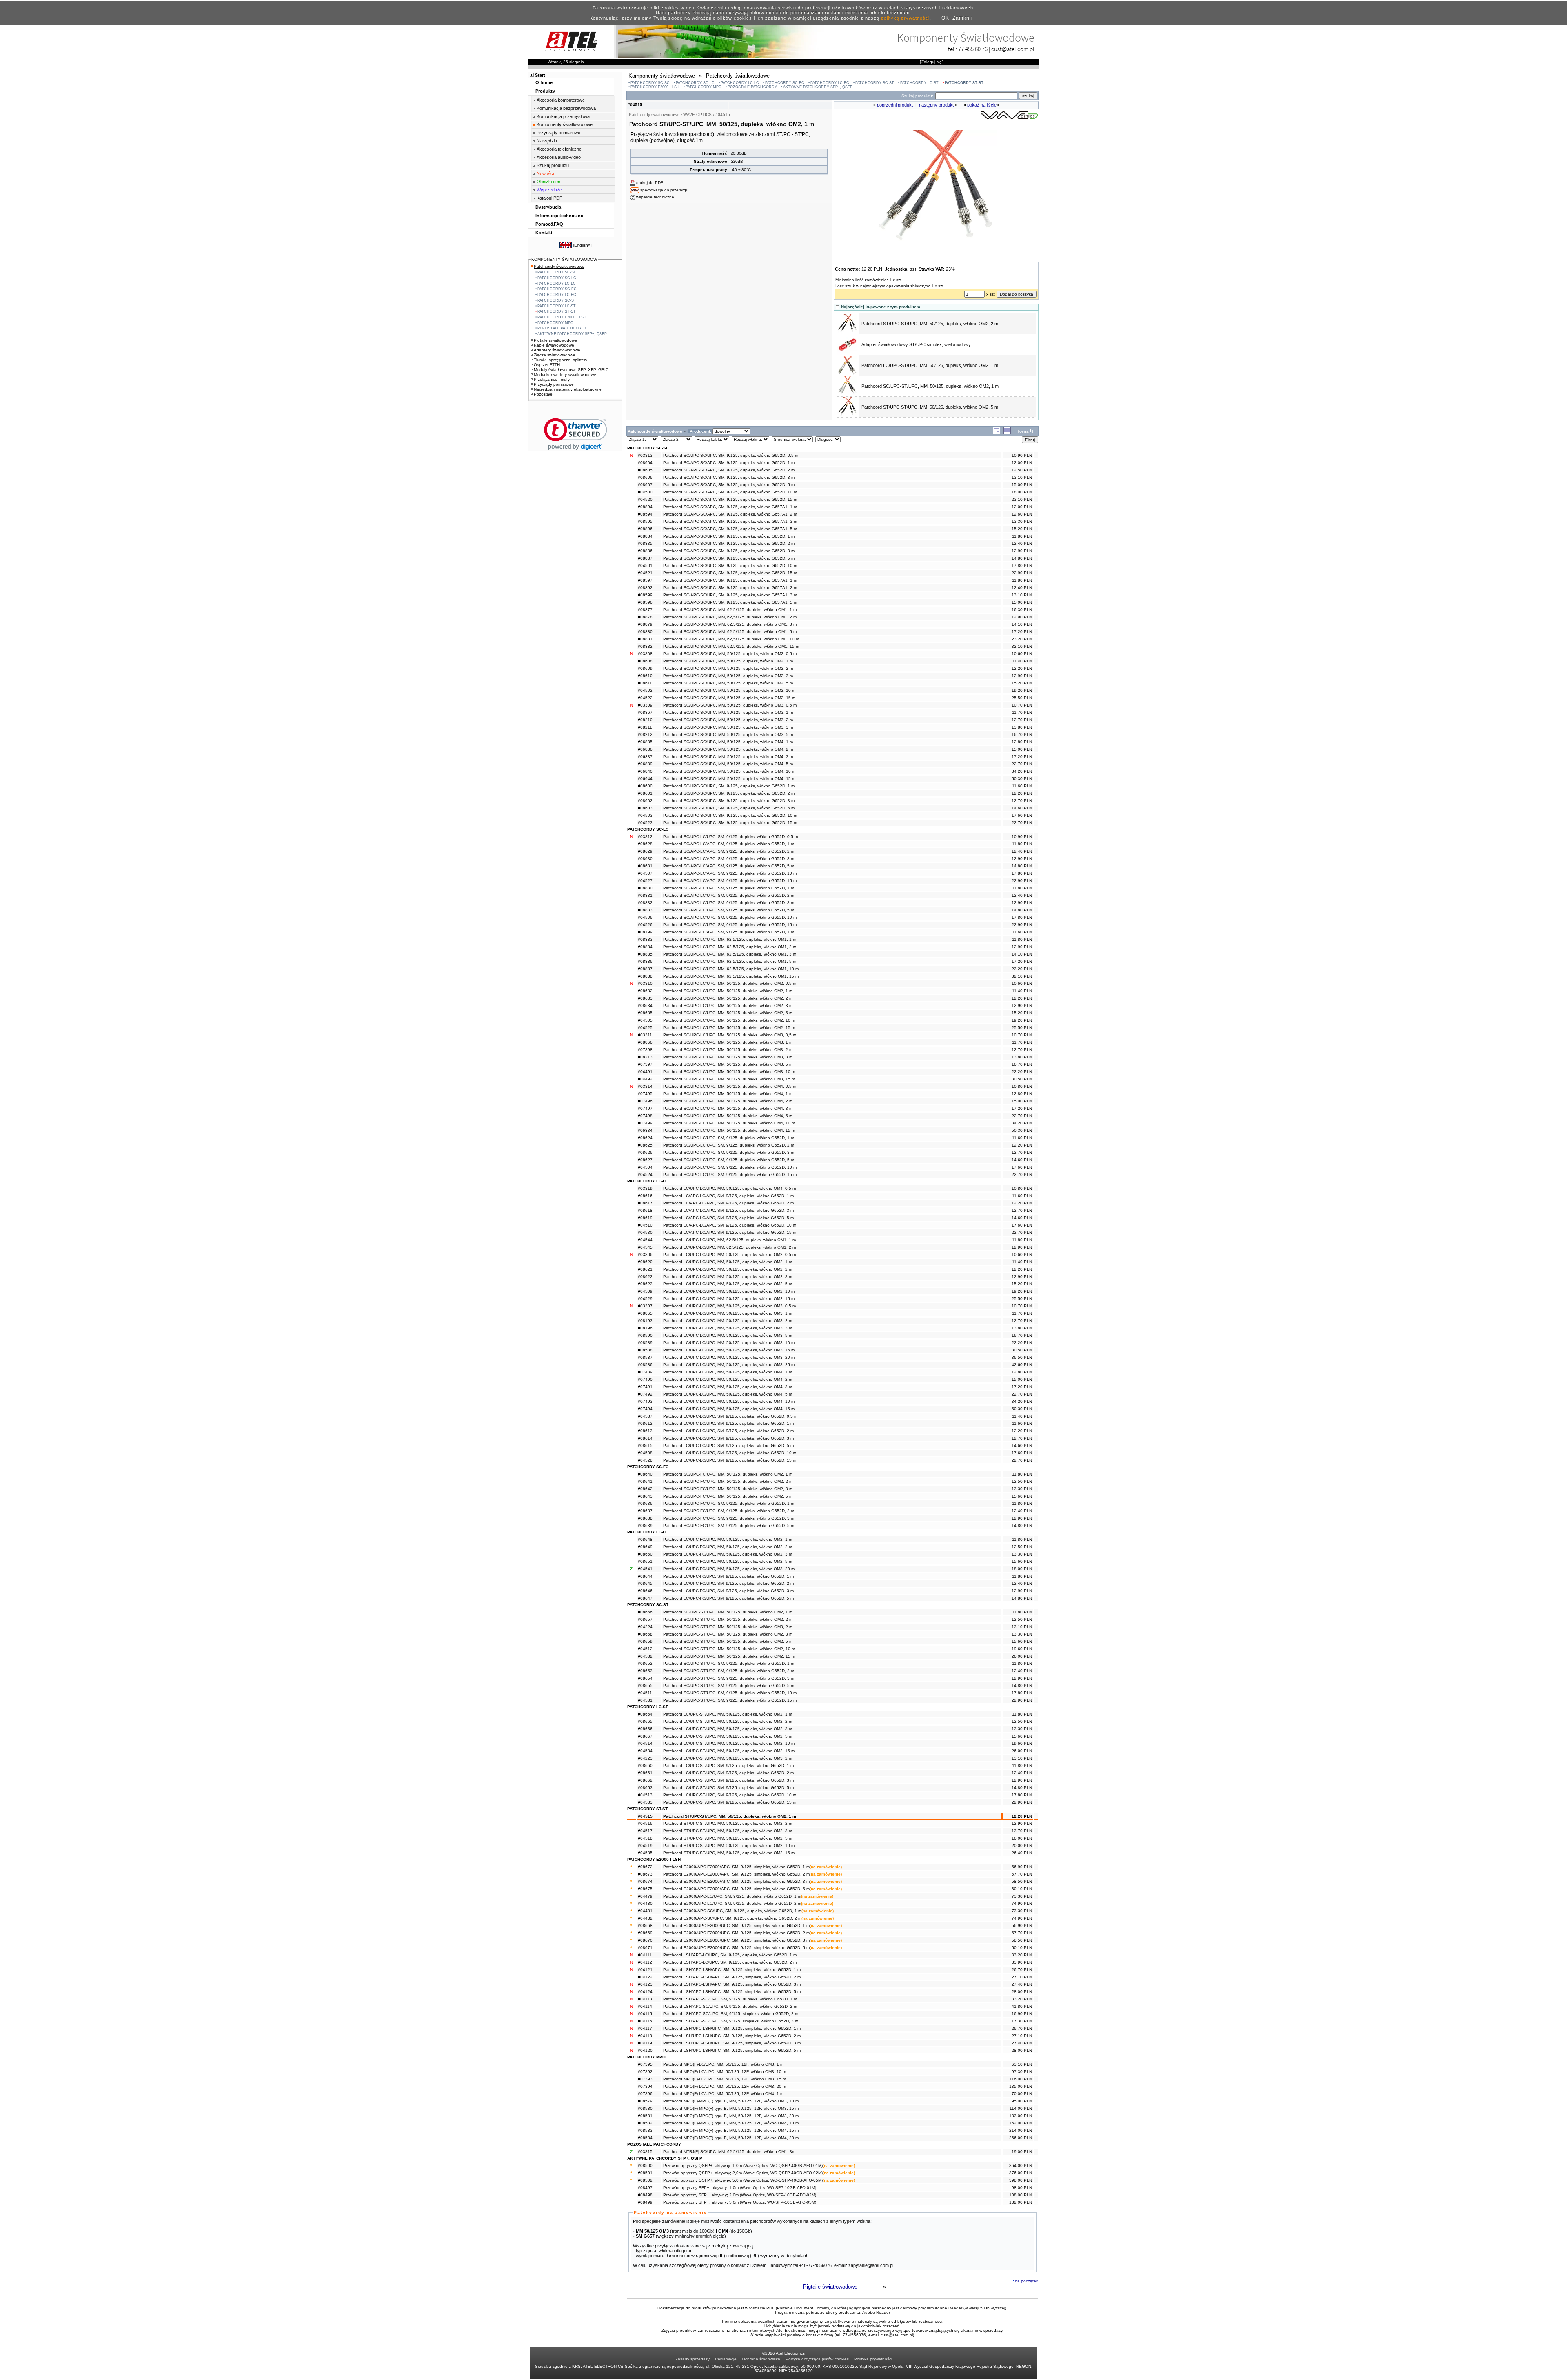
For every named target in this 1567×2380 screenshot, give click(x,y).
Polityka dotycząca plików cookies (817, 2359)
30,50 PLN (1022, 1079)
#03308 (645, 654)
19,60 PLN (1022, 1649)
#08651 (645, 1561)
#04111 (645, 1955)
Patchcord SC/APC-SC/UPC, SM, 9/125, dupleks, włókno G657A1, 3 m (730, 595)
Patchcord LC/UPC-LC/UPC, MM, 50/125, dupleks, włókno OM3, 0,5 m (729, 1306)
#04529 (645, 1299)
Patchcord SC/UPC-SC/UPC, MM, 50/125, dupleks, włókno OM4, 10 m (729, 771)
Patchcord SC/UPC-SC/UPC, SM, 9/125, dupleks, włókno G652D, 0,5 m (731, 455)
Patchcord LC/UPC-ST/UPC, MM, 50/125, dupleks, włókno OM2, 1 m (930, 365)
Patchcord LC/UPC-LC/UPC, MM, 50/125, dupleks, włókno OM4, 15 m (729, 1409)
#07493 (645, 1401)
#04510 (645, 1225)
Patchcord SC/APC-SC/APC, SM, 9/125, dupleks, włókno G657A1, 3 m (730, 521)
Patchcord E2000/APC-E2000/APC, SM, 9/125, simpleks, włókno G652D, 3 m (736, 1881)
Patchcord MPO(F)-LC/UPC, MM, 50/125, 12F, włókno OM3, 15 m (725, 2079)
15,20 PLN (1022, 529)
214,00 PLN (1021, 2130)
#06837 (645, 757)
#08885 (645, 954)
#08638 (645, 1518)
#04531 (645, 1700)
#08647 (645, 1598)
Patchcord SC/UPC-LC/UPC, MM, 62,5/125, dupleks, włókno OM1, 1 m (730, 939)
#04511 (645, 1693)
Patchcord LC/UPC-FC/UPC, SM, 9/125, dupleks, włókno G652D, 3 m (728, 1591)
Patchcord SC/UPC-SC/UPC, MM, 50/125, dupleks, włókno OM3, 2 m (728, 720)
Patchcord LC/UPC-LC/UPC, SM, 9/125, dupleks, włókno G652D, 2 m (728, 1431)
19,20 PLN (1022, 690)
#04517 (645, 1831)
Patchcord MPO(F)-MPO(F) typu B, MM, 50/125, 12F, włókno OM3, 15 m (731, 2108)
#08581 (645, 2116)
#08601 (645, 793)
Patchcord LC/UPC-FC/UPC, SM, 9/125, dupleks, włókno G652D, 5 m (728, 1598)
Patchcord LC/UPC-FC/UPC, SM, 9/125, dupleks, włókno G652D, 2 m (728, 1583)
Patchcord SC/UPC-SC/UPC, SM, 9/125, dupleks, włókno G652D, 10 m (730, 815)
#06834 (645, 1130)
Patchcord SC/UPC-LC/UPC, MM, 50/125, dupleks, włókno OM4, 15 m (729, 1130)
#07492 (645, 1394)
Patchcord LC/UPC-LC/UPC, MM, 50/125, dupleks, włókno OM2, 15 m (729, 1299)
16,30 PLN (1022, 610)
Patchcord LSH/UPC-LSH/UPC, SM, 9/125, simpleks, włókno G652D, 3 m (732, 2043)
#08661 (645, 1773)
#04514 (645, 1743)
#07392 (645, 2072)
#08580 (645, 2108)
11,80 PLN (1022, 536)
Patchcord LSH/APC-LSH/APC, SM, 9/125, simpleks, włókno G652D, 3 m (732, 1984)
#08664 (645, 1714)
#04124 (645, 1992)
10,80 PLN (1022, 1086)
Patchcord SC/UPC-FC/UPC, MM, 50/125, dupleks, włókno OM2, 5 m (728, 1496)
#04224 (645, 1627)
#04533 (645, 1802)
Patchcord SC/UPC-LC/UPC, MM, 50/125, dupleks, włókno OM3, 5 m (728, 1064)
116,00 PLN (1021, 2079)
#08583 (645, 2130)
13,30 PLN (1022, 521)
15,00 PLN (1022, 485)
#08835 (645, 543)
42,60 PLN (1022, 1365)
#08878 (645, 617)
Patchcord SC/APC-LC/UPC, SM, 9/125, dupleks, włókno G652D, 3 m (729, 903)
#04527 (645, 881)
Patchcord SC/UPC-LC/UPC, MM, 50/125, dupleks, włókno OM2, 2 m (728, 998)
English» (582, 245)
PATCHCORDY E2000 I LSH (655, 87)
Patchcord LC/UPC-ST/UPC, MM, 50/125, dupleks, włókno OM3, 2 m (728, 1758)
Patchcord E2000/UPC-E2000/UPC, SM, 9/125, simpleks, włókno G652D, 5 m (736, 1948)
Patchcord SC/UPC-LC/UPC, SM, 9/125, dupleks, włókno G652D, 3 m (729, 1152)
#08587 (645, 1357)
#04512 (645, 1649)
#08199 (645, 932)
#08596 (645, 602)
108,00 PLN (1021, 2195)
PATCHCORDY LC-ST (919, 83)
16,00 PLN (1022, 1838)
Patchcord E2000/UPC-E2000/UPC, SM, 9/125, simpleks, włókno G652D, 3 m (736, 1940)
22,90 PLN (1022, 573)
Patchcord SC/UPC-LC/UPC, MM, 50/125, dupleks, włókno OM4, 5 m (728, 1116)
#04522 (645, 698)
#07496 (645, 1101)
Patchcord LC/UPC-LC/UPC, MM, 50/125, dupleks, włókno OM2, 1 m (728, 1262)
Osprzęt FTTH (547, 365)
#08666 (645, 1729)
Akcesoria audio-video (559, 157)
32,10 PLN (1022, 646)
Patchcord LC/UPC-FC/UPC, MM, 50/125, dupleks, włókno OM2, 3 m (728, 1554)
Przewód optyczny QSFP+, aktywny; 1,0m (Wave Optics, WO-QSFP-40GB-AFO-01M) (743, 2166)
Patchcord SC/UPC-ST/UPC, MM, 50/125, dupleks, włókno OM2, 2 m (728, 1619)
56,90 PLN (1022, 1867)
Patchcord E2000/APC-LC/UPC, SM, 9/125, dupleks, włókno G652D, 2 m (732, 1903)
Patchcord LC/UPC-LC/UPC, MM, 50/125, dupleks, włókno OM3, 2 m (728, 1321)
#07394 (645, 2086)
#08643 (645, 1496)
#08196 (645, 1328)
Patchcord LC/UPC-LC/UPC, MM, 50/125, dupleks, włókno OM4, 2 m (728, 1379)
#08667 (645, 1736)
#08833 (645, 910)
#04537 (645, 1416)
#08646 (645, 1591)
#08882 (645, 646)
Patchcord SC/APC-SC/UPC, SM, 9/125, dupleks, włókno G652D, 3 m (729, 551)
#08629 (645, 851)
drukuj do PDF (650, 183)
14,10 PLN (1022, 624)
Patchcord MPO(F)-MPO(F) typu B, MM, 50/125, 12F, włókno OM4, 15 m (731, 2130)
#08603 (645, 808)
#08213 (645, 1057)
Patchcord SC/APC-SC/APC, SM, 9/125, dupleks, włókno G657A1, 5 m (730, 529)
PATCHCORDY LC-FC (830, 83)
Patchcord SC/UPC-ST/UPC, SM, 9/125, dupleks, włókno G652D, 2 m (729, 1671)
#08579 (645, 2101)
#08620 (645, 1262)
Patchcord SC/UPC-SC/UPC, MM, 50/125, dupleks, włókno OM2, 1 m (728, 661)
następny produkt (936, 105)
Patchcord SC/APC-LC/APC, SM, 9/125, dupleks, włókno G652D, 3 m (729, 859)
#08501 (645, 2173)
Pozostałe (543, 394)
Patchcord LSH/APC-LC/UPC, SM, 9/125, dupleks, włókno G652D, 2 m (730, 1962)
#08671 (645, 1948)
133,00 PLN (1021, 2116)
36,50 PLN (1022, 1357)
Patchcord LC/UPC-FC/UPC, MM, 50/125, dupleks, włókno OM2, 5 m (728, 1561)
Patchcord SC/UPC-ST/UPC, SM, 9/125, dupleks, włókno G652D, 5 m (729, 1686)
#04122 (645, 1977)
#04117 (645, 2028)
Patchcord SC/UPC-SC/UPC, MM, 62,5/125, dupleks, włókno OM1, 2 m (730, 617)
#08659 (645, 1641)
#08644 (645, 1576)
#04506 (645, 917)
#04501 (645, 566)
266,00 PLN (1021, 2138)
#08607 (645, 485)
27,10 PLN (1022, 1977)
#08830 (645, 888)
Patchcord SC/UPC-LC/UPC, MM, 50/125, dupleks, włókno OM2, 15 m (729, 1028)
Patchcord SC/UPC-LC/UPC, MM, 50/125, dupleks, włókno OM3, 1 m (728, 1042)
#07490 (645, 1379)
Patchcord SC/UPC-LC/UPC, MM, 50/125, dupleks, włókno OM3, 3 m (728, 1057)
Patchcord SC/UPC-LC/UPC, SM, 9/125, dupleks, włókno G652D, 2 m (729, 1145)
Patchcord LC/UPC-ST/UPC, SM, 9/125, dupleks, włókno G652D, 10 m (730, 1795)
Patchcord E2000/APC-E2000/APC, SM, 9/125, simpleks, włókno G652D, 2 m (736, 1874)
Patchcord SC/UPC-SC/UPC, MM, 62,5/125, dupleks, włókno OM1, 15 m (731, 646)
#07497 (645, 1108)
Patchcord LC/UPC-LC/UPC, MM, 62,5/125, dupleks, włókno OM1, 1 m (729, 1240)
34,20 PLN (1022, 771)
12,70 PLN (1022, 720)
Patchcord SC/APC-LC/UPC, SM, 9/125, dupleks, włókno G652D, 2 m (729, 895)
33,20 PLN (1022, 1955)
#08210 (645, 720)
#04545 (645, 1247)
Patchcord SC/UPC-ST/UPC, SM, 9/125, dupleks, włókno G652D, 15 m (730, 1700)
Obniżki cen (548, 182)
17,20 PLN (1022, 632)
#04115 (645, 2014)
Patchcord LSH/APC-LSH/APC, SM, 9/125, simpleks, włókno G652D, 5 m (732, 1992)
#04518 (645, 1838)
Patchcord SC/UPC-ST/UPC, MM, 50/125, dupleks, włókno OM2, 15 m (729, 1656)
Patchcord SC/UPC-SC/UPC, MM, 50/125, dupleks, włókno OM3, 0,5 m (730, 705)
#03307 (645, 1306)
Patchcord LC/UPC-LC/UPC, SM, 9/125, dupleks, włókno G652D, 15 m (730, 1460)
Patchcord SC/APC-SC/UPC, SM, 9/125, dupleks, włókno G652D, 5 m (729, 558)
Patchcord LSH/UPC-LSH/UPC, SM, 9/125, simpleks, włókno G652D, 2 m (732, 2036)
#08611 (645, 683)
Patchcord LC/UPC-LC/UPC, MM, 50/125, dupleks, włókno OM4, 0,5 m (729, 1188)
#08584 (645, 2138)
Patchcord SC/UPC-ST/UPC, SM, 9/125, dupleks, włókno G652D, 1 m (729, 1663)
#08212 (645, 734)
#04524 (645, 1174)
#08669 (645, 1933)
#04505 (645, 1020)
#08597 (645, 580)
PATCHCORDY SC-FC (785, 83)
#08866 (645, 1042)
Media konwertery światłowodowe (565, 374)
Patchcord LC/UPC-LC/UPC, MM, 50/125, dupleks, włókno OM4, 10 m (729, 1401)
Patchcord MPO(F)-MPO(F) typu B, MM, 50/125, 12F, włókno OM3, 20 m (731, 2116)
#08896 (645, 529)
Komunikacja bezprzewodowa (566, 108)
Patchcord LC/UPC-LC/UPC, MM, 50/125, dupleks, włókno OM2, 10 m (729, 1291)
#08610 (645, 676)
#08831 (645, 895)
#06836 (645, 749)
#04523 (645, 823)
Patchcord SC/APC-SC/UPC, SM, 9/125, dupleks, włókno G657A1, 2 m (730, 588)
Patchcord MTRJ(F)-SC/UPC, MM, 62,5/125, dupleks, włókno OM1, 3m (729, 2152)
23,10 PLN (1022, 499)
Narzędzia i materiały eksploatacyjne (568, 389)
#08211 (645, 727)
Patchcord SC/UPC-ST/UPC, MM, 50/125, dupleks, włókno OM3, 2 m (728, 1627)
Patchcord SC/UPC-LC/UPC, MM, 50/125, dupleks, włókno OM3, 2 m (728, 1050)
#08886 (645, 961)
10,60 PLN (1022, 654)
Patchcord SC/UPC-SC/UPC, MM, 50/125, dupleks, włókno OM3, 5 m (728, 734)
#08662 (645, 1780)
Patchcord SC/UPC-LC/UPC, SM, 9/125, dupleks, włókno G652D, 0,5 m (730, 837)
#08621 (645, 1269)
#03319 (645, 1188)
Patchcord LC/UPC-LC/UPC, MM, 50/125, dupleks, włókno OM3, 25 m (729, 1365)
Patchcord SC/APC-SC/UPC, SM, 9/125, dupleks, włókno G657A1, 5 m (730, 602)
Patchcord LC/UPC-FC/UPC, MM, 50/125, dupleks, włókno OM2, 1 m (728, 1539)
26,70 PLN (1022, 1970)
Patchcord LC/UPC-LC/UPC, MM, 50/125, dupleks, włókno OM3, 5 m (728, 1335)
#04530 (645, 1232)
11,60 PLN (1022, 786)
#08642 (645, 1489)
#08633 (645, 998)
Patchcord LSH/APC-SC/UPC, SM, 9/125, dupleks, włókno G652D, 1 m (730, 1999)
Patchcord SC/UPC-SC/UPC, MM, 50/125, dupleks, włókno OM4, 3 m (728, 757)
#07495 (645, 1094)
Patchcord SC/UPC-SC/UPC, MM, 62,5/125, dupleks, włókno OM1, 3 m (730, 624)
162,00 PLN (1021, 2123)
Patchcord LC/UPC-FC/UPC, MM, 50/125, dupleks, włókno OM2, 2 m (728, 1547)
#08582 (645, 2123)
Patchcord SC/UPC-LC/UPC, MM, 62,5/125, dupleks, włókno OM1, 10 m (731, 969)
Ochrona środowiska (761, 2359)
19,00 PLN (1022, 2152)
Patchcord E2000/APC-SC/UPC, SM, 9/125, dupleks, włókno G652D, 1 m (732, 1911)
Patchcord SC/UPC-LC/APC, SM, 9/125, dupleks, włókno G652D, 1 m (729, 932)
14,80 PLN (1022, 558)
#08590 (645, 1335)
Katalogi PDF (549, 198)
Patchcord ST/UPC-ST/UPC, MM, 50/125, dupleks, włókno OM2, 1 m (730, 1816)
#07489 (645, 1372)
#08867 (645, 712)
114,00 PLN (1021, 2108)
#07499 (645, 1123)
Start (540, 75)
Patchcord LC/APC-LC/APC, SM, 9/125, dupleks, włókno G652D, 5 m (728, 1218)
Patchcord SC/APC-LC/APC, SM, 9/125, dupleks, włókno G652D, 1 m (729, 844)
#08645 (645, 1583)
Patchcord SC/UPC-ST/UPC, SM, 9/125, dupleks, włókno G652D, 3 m (729, 1678)
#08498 (645, 2195)
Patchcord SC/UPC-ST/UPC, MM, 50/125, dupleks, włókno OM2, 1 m (930, 386)
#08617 (645, 1203)
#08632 (645, 991)
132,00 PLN (1021, 2202)
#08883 (645, 939)
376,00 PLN (1021, 2173)
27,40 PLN (1022, 1984)
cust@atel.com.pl (1013, 49)
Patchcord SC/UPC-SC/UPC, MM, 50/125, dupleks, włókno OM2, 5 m (728, 683)
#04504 (645, 1167)
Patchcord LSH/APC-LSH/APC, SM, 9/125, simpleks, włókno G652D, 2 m (732, 1977)
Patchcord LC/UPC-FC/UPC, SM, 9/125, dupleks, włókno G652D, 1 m (728, 1576)
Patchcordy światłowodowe (559, 266)
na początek (1027, 2281)
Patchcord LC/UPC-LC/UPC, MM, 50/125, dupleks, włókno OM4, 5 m (728, 1394)
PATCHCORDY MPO (704, 87)
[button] (576, 434)
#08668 (645, 1926)
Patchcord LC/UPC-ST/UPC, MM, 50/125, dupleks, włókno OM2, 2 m (728, 1721)
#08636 (645, 1503)
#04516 (645, 1823)
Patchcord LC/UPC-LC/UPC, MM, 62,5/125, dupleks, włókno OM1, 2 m (729, 1247)
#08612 (645, 1423)
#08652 (645, 1663)
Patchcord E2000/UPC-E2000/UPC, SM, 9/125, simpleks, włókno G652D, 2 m (736, 1933)
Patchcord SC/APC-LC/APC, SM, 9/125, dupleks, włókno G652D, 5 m (729, 866)
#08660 (645, 1766)
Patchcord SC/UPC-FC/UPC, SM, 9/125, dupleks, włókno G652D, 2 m (729, 1511)
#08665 (645, 1721)
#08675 (645, 1889)
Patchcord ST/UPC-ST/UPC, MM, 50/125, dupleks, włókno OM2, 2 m (930, 324)
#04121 (645, 1970)
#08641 (645, 1481)
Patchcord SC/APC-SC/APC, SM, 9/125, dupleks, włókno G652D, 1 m (729, 463)
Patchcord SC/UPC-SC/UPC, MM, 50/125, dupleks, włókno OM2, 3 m (728, 676)
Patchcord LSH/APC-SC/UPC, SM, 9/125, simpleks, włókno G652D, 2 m (731, 2014)
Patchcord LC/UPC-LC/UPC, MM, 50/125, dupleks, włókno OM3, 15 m (729, 1350)
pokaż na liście (982, 105)
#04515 (645, 1816)
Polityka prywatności (873, 2359)
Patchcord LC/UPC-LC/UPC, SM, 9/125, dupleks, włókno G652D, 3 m (728, 1438)
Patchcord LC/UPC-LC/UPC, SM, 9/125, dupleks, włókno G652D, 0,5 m (730, 1416)
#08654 (645, 1678)
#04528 (645, 1460)
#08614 (645, 1438)
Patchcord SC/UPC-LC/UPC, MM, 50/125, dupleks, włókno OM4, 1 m (728, 1094)
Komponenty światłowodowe (565, 124)
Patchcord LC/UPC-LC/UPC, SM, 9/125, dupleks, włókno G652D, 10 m (730, 1453)
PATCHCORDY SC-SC (650, 83)
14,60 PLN (1022, 808)
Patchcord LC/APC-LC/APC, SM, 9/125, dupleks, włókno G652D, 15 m (730, 1232)
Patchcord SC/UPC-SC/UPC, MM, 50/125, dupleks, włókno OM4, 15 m (729, 779)
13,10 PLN (1022, 477)
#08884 (645, 947)
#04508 (645, 1453)
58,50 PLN (1022, 1881)
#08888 (645, 976)
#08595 (645, 521)
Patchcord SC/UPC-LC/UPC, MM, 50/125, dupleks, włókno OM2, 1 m (728, 991)
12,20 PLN (1022, 668)
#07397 (645, 1064)
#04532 (645, 1656)
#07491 (645, 1387)
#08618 (645, 1210)
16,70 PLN (1022, 734)
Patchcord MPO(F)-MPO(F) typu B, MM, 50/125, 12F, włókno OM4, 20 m (731, 2138)
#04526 (645, 925)
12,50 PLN (1022, 470)
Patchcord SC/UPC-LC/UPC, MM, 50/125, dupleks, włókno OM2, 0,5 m (730, 983)
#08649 (645, 1547)
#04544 (645, 1240)
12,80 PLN (1022, 742)
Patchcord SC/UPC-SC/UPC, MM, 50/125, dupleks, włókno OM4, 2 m (728, 749)
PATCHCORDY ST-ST (964, 83)
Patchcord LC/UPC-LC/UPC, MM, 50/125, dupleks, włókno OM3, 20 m (729, 1357)
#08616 (645, 1196)
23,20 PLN (1022, 639)
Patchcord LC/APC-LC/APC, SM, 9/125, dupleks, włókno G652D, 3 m (728, 1210)
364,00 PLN (1021, 2166)
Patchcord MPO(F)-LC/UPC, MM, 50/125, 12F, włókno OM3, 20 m (725, 2086)
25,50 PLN (1022, 698)
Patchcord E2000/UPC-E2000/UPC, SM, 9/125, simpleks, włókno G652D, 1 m (736, 1926)
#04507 (645, 873)
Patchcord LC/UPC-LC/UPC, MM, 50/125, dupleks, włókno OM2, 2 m (728, 1269)
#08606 (645, 477)
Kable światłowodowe (554, 345)
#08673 (645, 1874)
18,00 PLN (1022, 492)
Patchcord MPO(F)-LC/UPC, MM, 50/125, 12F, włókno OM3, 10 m (725, 2072)
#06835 (645, 742)
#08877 (645, 610)
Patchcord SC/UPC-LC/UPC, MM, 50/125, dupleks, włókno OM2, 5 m (728, 1013)
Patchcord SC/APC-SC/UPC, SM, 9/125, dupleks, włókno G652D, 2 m (729, 543)
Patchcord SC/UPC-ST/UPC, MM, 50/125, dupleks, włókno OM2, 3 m (728, 1634)
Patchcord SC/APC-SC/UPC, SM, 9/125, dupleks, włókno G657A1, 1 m (730, 580)
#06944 (645, 779)
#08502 (645, 2180)
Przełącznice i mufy (552, 379)
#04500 (645, 492)
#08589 (645, 1343)
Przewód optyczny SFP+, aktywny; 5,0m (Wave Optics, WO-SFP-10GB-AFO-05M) (740, 2202)
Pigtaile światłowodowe (830, 2287)
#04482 (645, 1918)
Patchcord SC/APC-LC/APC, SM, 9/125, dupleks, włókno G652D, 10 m (730, 873)
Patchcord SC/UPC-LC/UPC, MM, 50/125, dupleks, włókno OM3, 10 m (729, 1072)
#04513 (645, 1795)
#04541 (645, 1569)
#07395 (645, 2064)
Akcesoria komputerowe (561, 100)
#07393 (645, 2079)
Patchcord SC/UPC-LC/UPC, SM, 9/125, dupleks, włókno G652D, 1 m (729, 1138)
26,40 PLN (1022, 1853)
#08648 (645, 1539)
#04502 (645, 690)
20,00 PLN (1022, 1846)
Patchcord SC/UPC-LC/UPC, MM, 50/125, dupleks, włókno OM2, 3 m (728, 1006)
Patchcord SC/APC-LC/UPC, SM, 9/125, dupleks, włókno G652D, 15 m (730, 925)
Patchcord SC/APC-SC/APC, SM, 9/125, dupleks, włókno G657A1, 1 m (730, 507)
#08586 (645, 1365)
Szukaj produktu (553, 165)
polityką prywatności (905, 18)
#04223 (645, 1758)
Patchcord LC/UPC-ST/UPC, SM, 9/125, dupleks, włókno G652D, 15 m (730, 1802)
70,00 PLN (1022, 2094)
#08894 (645, 507)
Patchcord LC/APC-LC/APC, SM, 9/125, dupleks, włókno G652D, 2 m (728, 1203)
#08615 (645, 1446)
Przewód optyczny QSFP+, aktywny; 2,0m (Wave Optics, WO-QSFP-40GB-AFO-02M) (743, 2173)
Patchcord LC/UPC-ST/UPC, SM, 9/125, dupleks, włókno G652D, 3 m (728, 1780)
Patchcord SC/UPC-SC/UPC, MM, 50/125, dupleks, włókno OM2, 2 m (728, 668)
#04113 (645, 1999)
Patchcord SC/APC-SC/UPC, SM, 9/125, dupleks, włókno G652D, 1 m (729, 536)
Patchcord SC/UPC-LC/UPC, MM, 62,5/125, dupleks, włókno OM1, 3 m (730, 954)
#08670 (645, 1940)
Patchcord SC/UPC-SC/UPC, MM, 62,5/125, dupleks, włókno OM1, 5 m (730, 632)
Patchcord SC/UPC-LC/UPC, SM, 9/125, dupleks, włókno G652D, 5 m (729, 1160)
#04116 (645, 2021)
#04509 (645, 1291)
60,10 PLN (1022, 1889)
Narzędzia (547, 141)
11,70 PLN (1022, 712)
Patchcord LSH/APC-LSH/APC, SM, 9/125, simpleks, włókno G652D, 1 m (732, 1970)
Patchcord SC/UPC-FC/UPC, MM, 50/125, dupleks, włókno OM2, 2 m (728, 1481)
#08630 (645, 859)
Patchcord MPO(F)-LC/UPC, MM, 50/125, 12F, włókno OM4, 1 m (723, 2094)
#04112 (645, 1962)
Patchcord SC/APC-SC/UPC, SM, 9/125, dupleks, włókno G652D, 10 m (730, 566)
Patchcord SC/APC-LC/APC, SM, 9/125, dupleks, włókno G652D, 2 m (729, 851)
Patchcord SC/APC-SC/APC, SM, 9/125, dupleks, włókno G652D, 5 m (729, 485)
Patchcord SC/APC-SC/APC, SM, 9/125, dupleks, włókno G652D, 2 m (729, 470)
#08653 (645, 1671)
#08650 (645, 1554)
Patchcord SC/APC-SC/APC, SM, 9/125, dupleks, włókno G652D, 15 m (730, 499)
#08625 (645, 1145)
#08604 (645, 463)
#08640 (645, 1474)
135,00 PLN (1021, 2086)
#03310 (645, 983)
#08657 (645, 1619)
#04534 (645, 1751)
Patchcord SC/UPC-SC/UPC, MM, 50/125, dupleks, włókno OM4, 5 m (728, 764)
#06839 (645, 764)
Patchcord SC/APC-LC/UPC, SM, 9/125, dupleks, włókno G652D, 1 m (729, 888)
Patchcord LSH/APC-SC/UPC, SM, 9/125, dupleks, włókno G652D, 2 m (730, 2006)
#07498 (645, 1116)
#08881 (645, 639)
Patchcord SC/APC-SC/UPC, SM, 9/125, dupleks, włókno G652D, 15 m (730, 573)
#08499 (645, 2202)
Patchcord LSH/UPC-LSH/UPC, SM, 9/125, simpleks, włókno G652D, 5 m (732, 2050)
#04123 (645, 1984)
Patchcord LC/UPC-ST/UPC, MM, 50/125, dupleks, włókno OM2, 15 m (729, 1751)
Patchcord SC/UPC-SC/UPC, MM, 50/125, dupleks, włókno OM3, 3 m (728, 727)
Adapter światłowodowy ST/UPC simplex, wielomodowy (916, 344)
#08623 (645, 1284)
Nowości (545, 173)
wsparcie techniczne (655, 197)
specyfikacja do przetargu (664, 190)
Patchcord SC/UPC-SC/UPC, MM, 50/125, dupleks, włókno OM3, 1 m (728, 712)
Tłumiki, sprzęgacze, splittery (560, 360)
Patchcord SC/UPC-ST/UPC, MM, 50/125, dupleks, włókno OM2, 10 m (729, 1649)
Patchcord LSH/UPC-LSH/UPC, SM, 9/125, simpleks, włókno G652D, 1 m (732, 2028)
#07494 (645, 1409)
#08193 (645, 1321)
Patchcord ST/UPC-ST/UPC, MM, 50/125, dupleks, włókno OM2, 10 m (729, 1846)
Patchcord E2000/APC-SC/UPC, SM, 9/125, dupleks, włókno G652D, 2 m (732, 1918)
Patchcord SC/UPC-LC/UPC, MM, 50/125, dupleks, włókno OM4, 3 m (728, 1108)
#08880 (645, 632)
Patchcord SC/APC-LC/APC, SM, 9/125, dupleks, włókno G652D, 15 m (730, 881)
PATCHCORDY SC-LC (695, 83)
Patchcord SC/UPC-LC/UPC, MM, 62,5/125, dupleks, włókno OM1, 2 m (730, 947)
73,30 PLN (1022, 1896)
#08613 (645, 1431)
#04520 (645, 499)
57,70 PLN (1022, 1874)
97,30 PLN (1022, 2072)
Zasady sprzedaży (692, 2359)
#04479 (645, 1896)
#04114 (645, 2006)
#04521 (645, 573)
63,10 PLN (1022, 2064)
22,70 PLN (1022, 764)
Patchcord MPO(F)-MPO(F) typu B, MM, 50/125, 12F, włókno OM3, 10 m (731, 2101)
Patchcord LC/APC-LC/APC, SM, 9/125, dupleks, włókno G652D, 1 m (728, 1196)
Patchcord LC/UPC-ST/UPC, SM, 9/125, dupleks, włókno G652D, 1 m (728, 1766)
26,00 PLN (1022, 1656)
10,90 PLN (1022, 455)
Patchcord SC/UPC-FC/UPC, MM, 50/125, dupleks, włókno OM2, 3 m (728, 1489)
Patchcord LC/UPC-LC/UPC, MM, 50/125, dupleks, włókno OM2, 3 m (728, 1277)
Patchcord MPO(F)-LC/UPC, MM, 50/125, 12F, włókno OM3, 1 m (723, 2064)
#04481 (645, 1911)
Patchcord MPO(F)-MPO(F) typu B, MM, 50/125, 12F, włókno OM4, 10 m (731, 2123)
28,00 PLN (1022, 1992)
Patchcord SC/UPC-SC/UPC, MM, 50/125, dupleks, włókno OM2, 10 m (729, 690)
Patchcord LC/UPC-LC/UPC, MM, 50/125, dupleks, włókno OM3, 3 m (728, 1328)
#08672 (645, 1867)
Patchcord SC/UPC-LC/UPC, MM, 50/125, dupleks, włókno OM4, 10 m (729, 1123)
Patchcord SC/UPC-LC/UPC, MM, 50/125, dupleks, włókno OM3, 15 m (729, 1079)
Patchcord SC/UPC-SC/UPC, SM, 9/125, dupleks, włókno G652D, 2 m (729, 793)
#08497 (645, 2188)
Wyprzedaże (549, 190)
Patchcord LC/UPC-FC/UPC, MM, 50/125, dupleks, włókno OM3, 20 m (729, 1569)
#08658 (645, 1634)
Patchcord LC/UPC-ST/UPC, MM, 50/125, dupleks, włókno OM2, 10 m (729, 1743)
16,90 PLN (1022, 2014)
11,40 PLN (1022, 661)
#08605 (645, 470)
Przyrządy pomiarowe (558, 133)
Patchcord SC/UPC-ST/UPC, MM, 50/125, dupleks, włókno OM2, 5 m (728, 1641)
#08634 (645, 1006)
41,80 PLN (1022, 2006)
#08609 (645, 668)
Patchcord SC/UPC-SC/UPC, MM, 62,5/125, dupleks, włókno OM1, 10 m (731, 639)
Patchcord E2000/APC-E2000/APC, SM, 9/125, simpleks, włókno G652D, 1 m (736, 1867)
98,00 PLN (1022, 2188)
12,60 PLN (1022, 514)
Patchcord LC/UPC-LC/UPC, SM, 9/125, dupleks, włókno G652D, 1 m (728, 1423)
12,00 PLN (1022, 463)
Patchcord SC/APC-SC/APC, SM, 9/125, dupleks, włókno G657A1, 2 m (730, 514)
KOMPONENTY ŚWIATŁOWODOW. (565, 259)
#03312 (645, 837)
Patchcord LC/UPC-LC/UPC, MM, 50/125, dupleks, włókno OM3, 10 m (729, 1343)
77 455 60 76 (973, 49)
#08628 (645, 844)
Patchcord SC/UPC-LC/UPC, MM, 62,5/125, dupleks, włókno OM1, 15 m (731, 976)
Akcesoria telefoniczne (559, 149)
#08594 (645, 514)
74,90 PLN (1022, 1903)
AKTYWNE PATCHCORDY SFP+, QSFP (818, 87)
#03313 (645, 455)
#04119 (645, 2043)
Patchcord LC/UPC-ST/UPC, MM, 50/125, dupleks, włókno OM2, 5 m (728, 1736)
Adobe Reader (876, 2312)
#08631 (645, 866)
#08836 (645, 551)
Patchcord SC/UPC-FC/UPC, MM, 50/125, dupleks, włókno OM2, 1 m (728, 1474)
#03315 (645, 2152)
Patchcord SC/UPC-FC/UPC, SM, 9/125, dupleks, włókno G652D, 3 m (729, 1518)
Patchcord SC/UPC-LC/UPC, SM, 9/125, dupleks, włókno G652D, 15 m (730, 1174)
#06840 (645, 771)
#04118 (645, 2036)
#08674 (645, 1881)
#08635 (645, 1013)
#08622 (645, 1277)
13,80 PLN (1022, 727)
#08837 (645, 558)
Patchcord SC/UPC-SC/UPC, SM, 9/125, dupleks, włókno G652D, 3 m (729, 801)
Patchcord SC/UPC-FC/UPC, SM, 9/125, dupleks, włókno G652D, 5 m (729, 1526)
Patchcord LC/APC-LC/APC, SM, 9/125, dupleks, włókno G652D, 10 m (730, 1225)
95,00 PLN (1022, 2101)
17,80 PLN (1022, 566)
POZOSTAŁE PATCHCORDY (752, 87)
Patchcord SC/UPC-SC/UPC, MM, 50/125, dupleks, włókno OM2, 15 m (729, 698)
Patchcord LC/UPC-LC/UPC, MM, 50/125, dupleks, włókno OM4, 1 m (728, 1372)
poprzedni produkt (895, 105)
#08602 (645, 801)
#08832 (645, 903)
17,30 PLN (1022, 2021)
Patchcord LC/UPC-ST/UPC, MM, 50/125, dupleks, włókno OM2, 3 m (728, 1729)
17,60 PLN (1022, 815)
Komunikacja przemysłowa (563, 116)
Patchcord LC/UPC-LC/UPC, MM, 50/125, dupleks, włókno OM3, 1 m (728, 1313)
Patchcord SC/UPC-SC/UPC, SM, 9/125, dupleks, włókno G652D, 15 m (730, 823)
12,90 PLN (1022, 551)
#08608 (645, 661)
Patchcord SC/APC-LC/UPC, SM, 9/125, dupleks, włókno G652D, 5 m (729, 910)
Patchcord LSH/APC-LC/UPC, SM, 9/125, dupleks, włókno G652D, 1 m (730, 1955)
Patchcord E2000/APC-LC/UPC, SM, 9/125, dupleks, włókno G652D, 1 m (732, 1896)
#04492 (645, 1079)
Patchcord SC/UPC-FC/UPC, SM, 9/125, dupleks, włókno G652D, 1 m (729, 1503)
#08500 (645, 2166)
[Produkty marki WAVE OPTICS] (1010, 119)
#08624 (645, 1138)
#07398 (645, 1050)
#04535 (645, 1853)
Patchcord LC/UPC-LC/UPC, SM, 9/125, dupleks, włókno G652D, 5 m (728, 1446)
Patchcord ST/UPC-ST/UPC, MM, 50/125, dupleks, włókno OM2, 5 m (930, 407)
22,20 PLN (1022, 1072)
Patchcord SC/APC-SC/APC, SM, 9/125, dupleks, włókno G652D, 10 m (730, 492)
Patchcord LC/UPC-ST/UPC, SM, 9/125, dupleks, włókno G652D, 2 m (728, 1773)
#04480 (645, 1903)
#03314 (645, 1086)
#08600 (645, 786)
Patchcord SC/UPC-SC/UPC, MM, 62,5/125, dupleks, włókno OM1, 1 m (730, 610)
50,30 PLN (1022, 779)
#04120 (645, 2050)
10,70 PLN (1022, 705)
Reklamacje (726, 2359)
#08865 (645, 1313)
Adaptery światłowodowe (557, 350)
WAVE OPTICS (697, 114)
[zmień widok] (997, 433)
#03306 (645, 1254)
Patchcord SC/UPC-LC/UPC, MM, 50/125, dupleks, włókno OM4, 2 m (728, 1101)
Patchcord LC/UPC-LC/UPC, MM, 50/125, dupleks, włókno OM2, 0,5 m (729, 1254)
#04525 (645, 1028)
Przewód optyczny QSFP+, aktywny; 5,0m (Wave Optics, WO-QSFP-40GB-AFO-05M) (743, 2180)
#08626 (645, 1152)
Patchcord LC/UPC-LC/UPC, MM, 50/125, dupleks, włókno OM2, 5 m (728, 1284)
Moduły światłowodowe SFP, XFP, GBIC (571, 370)
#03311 (645, 1035)
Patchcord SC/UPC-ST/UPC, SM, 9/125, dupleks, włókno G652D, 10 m (730, 1693)
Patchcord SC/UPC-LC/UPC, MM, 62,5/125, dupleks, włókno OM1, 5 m (730, 961)
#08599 (645, 595)
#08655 (645, 1686)
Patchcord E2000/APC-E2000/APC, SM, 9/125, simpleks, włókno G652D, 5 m (736, 1889)
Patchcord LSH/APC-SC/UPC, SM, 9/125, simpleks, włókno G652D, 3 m (731, 2021)
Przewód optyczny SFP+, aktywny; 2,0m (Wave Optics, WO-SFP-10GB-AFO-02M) (740, 2195)
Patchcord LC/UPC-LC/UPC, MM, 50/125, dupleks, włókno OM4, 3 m (728, 1387)
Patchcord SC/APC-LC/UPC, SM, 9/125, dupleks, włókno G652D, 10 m (730, 917)
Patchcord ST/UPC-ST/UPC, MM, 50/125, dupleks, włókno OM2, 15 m (729, 1853)
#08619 (645, 1218)
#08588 (645, 1350)
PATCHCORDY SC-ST (875, 83)
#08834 (645, 536)
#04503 (645, 815)
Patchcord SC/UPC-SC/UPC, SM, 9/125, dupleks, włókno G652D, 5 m (729, 808)
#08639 (645, 1526)
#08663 (645, 1788)
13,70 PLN (1022, 1831)
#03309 (645, 705)
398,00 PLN (1021, 2180)
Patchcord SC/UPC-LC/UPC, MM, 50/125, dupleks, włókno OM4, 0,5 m (730, 1086)
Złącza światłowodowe (555, 355)
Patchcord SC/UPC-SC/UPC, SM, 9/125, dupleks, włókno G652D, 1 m (729, 786)
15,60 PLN (1022, 1496)
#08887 (645, 969)
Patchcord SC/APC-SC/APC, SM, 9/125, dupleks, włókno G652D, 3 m (729, 477)
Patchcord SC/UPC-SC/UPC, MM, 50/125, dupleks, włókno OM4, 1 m (728, 742)
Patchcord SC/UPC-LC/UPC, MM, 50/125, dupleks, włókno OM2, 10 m (729, 1020)
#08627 (645, 1160)
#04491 (645, 1072)
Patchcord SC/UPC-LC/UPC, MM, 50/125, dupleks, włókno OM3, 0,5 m (730, 1035)
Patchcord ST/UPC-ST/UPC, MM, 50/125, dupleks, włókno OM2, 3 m (728, 1831)
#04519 (645, 1846)
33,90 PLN (1022, 1962)
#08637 (645, 1511)
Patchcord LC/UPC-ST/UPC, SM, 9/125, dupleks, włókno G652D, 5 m (728, 1788)
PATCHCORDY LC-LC (740, 83)
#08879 (645, 624)
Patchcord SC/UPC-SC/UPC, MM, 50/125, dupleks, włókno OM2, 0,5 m (730, 654)
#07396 (645, 2094)
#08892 (645, 588)
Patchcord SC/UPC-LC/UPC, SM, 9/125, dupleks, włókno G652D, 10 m (730, 1167)
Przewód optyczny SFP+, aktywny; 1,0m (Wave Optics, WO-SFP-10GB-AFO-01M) (740, 2188)
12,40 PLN (1022, 543)
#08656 (645, 1612)
